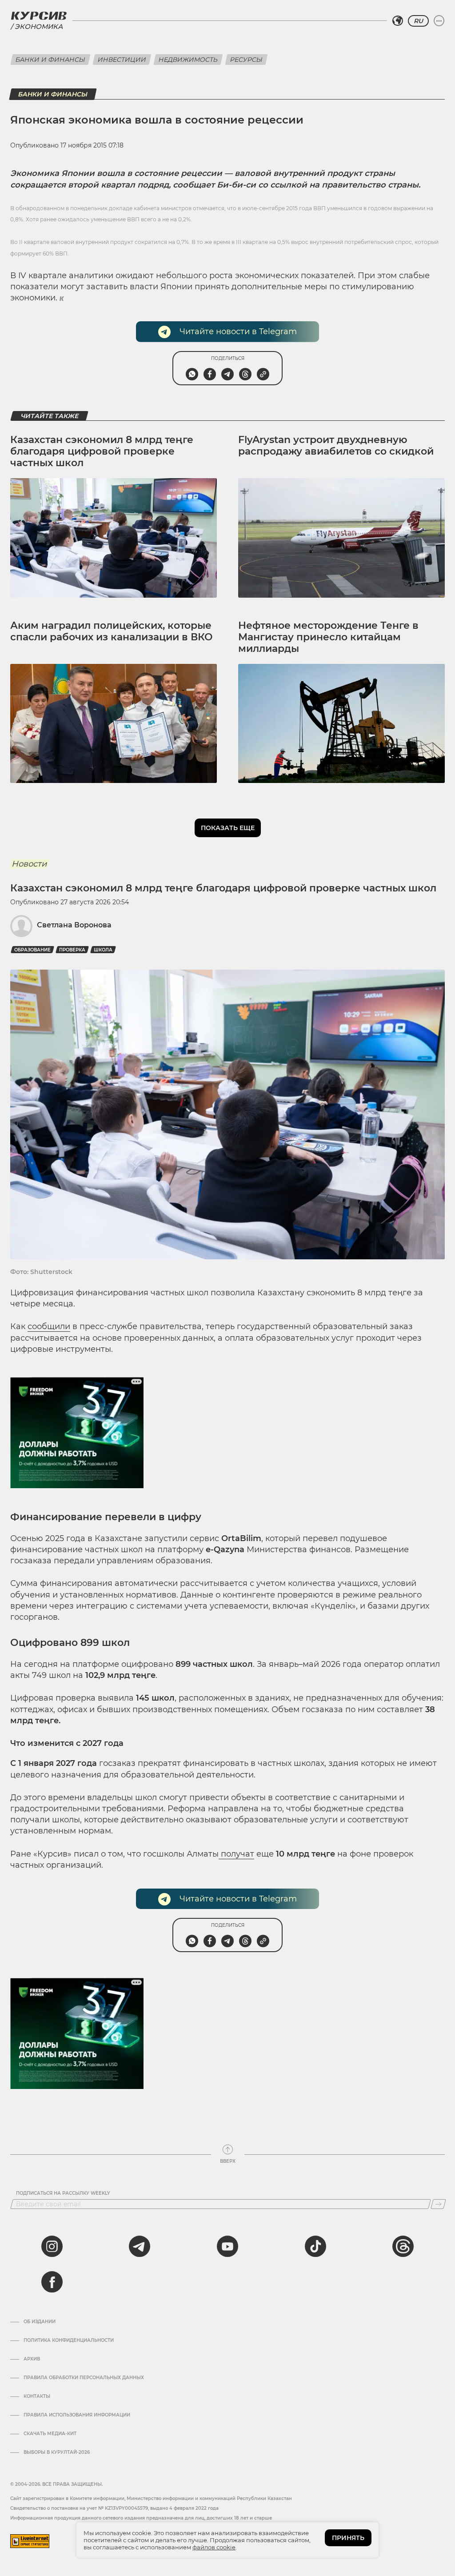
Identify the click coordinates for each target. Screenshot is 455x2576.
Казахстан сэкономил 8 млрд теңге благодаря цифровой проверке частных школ (102, 451)
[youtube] (227, 2246)
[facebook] (52, 2282)
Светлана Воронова (74, 925)
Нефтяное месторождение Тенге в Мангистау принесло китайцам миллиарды (328, 637)
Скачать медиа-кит (50, 2434)
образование (32, 950)
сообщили (49, 1326)
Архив (32, 2359)
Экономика (39, 26)
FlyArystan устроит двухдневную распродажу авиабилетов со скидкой (336, 445)
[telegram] (140, 2246)
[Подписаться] (438, 2204)
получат (236, 1854)
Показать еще (228, 828)
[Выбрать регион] (398, 21)
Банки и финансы (50, 60)
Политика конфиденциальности (69, 2340)
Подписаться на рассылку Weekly (63, 2193)
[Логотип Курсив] (39, 16)
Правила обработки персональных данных (84, 2378)
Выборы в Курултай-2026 (57, 2452)
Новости (29, 864)
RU (418, 21)
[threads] (403, 2246)
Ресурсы (246, 60)
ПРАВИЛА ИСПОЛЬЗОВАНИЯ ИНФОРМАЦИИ (77, 2415)
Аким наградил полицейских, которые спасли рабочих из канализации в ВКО (112, 631)
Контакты (37, 2396)
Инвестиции (122, 60)
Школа (103, 950)
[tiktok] (315, 2246)
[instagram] (52, 2246)
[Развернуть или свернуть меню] (439, 21)
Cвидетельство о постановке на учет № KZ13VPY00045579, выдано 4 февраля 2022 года (114, 2508)
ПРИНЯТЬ (348, 2538)
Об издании (40, 2322)
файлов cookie (214, 2547)
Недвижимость (188, 60)
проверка (72, 950)
